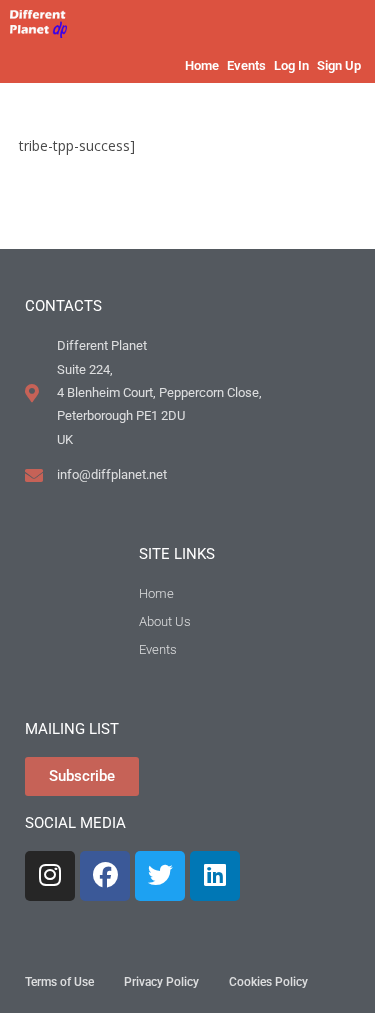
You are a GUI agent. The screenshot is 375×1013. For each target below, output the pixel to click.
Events (246, 65)
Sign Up (339, 65)
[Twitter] (160, 876)
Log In (291, 65)
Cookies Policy (268, 982)
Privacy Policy (161, 982)
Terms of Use (59, 982)
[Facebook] (105, 876)
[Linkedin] (215, 876)
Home (202, 65)
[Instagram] (50, 876)
